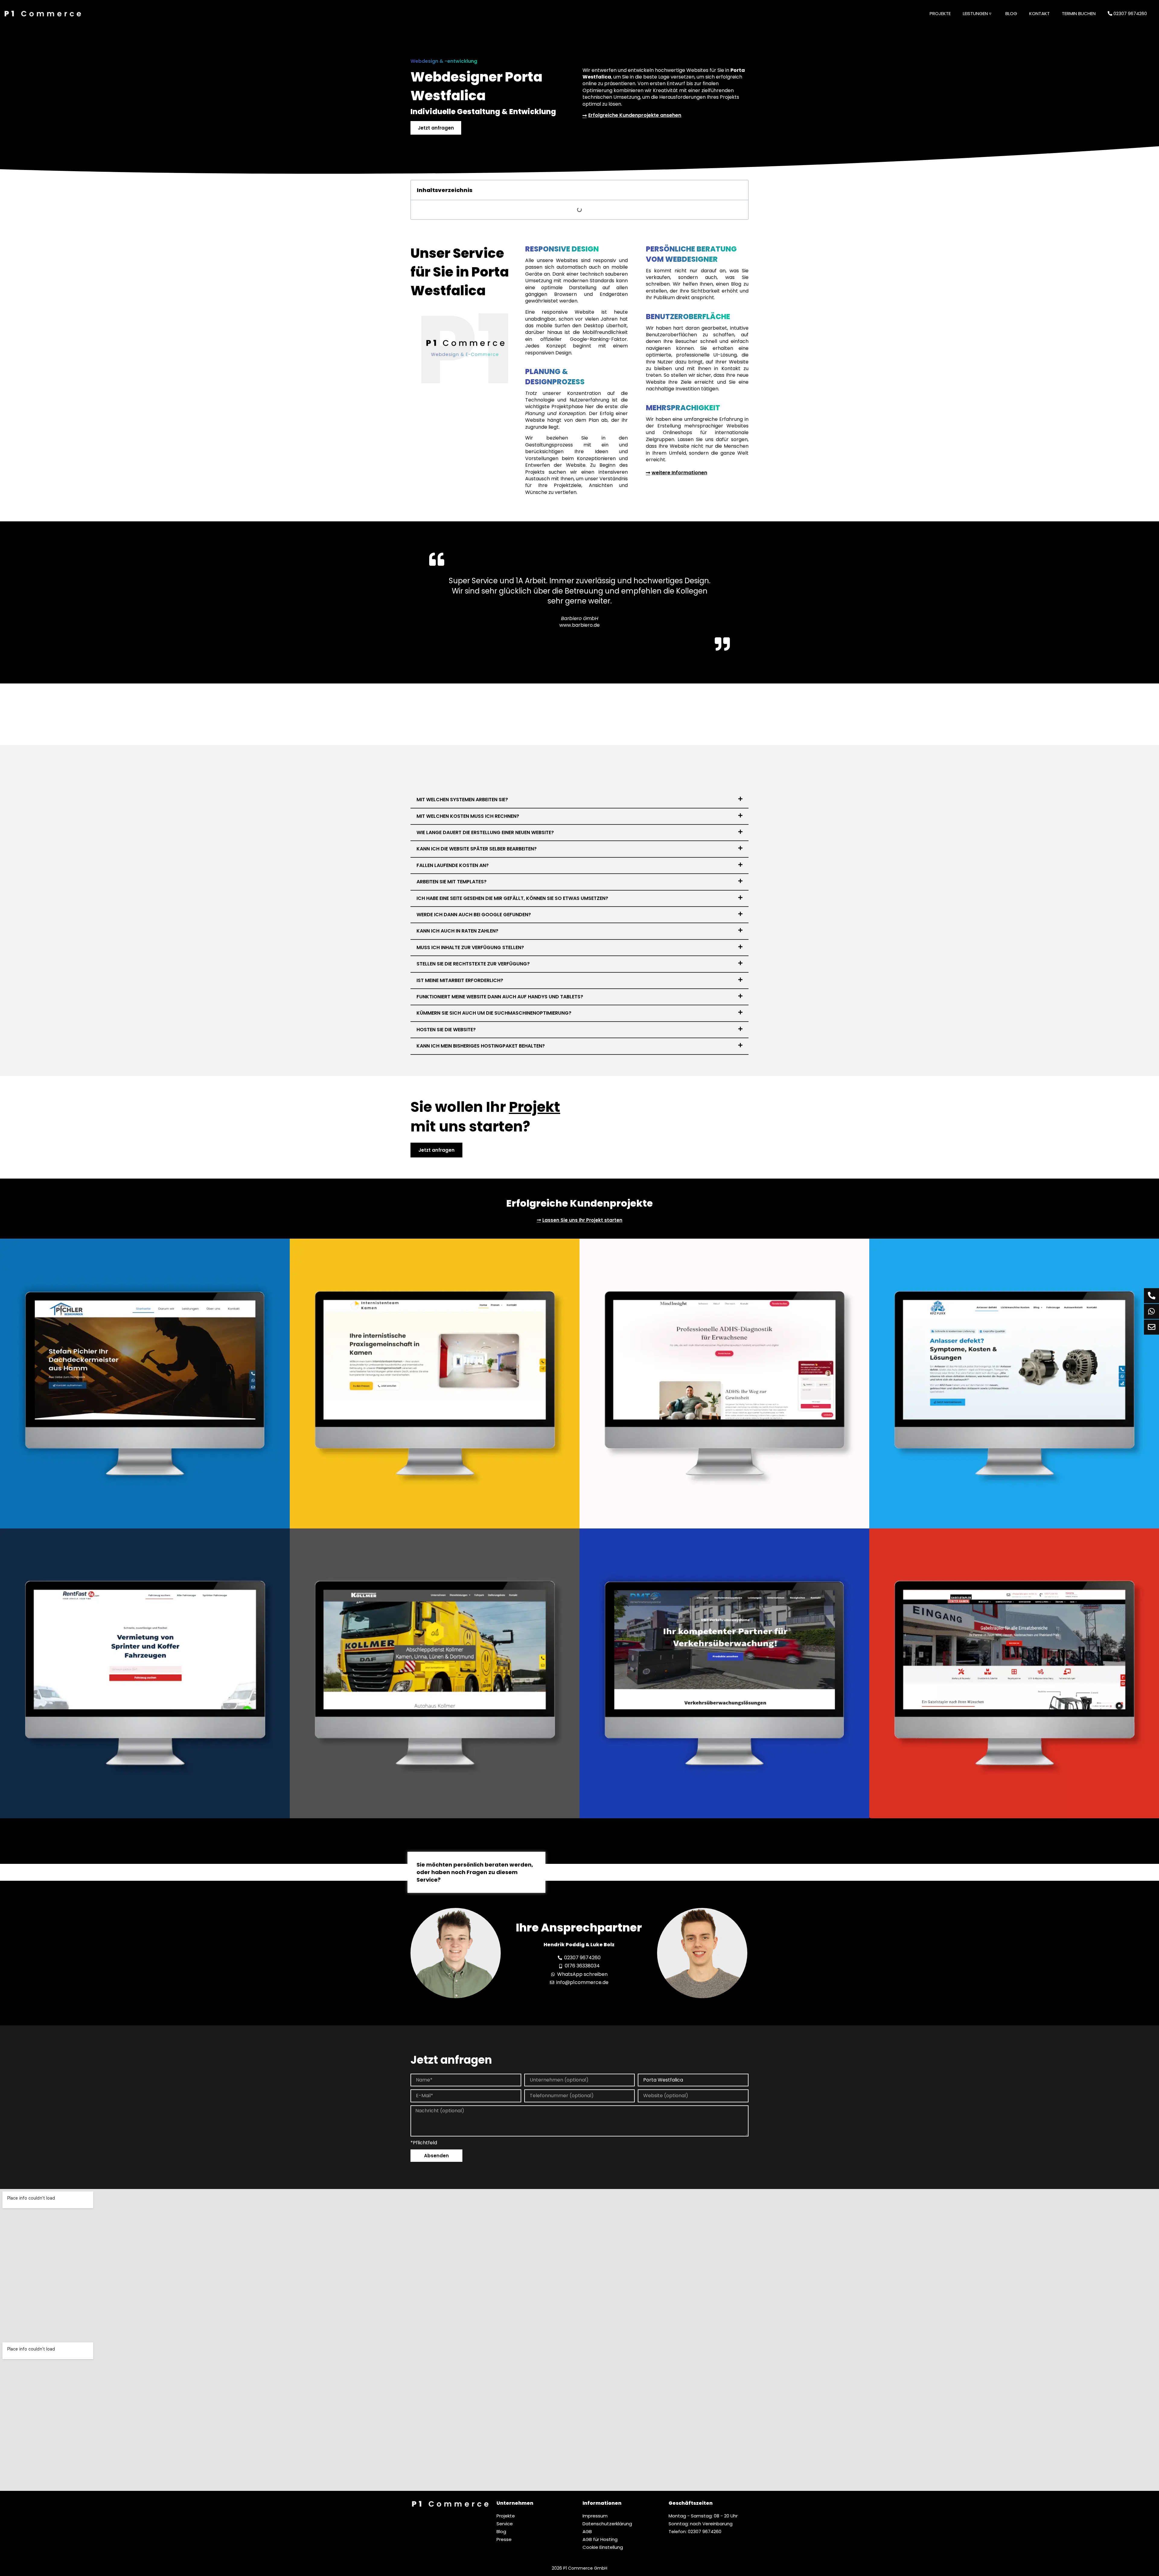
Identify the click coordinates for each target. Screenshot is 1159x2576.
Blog (1011, 13)
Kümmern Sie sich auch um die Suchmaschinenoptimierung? (494, 1013)
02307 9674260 (1130, 13)
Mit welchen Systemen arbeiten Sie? (462, 800)
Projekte (940, 13)
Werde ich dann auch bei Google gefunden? (474, 915)
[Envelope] (1151, 1327)
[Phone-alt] (1151, 1296)
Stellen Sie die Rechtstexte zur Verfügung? (473, 964)
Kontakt (1039, 13)
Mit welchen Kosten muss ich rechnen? (468, 816)
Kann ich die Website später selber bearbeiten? (477, 849)
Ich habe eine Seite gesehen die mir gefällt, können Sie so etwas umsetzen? (512, 898)
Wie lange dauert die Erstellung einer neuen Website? (485, 832)
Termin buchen (1079, 13)
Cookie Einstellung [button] (603, 2547)
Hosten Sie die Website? (446, 1030)
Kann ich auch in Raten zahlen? (457, 931)
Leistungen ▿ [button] (977, 13)
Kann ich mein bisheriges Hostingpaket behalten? (481, 1046)
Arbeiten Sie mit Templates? (452, 882)
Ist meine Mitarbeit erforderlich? (460, 980)
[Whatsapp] (1151, 1311)
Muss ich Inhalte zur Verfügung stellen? (470, 947)
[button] (579, 800)
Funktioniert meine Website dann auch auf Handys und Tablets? (500, 997)
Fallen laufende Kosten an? (453, 865)
